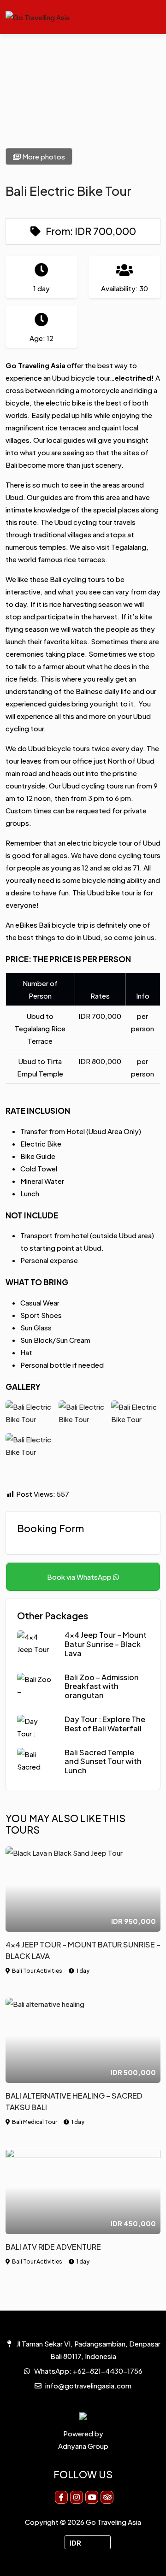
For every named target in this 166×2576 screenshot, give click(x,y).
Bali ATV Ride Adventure (53, 2247)
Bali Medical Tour (35, 2122)
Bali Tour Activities (37, 1971)
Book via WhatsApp (80, 1577)
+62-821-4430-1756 (108, 2371)
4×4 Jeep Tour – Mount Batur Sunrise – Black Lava (106, 1644)
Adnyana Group (83, 2446)
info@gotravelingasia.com (88, 2385)
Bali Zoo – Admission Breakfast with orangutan (102, 1686)
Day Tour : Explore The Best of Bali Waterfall (105, 1724)
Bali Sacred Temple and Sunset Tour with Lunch (103, 1761)
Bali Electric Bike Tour (68, 191)
